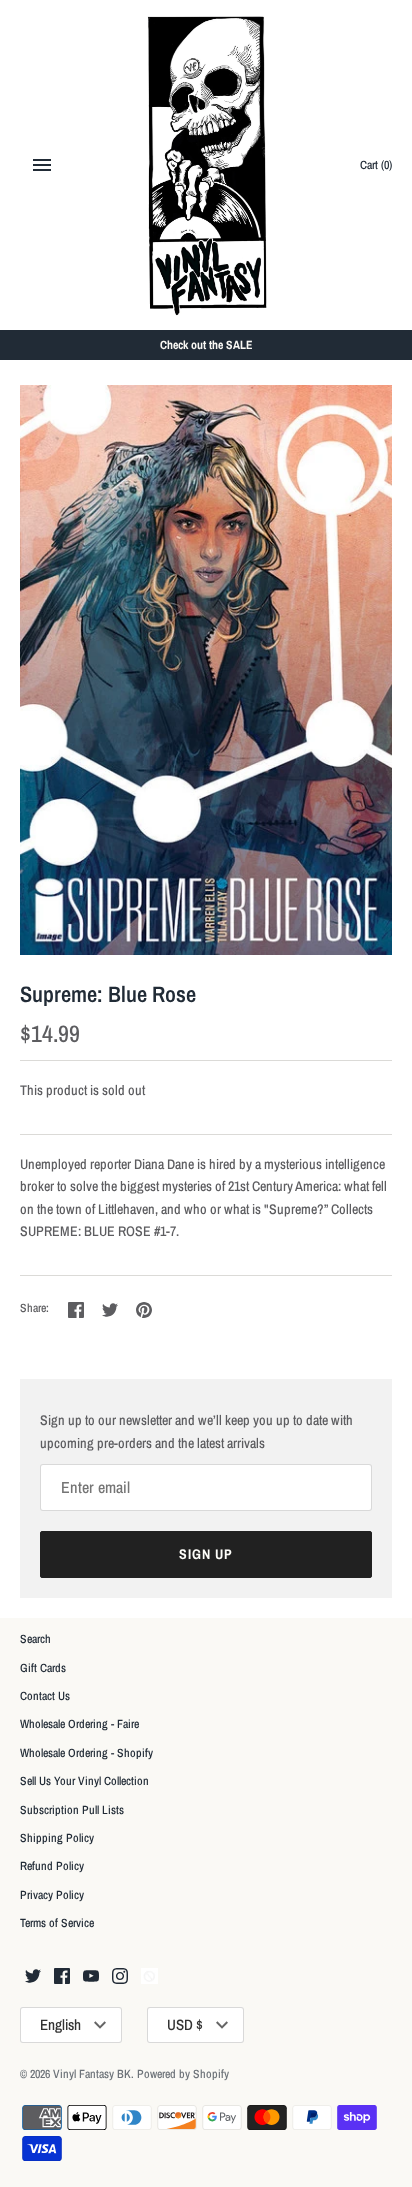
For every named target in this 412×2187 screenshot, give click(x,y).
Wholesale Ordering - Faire (79, 1724)
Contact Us (45, 1696)
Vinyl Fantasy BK (92, 2074)
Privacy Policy (52, 1895)
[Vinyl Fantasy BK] (206, 165)
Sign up (206, 1554)
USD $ (185, 2024)
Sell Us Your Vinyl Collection (84, 1781)
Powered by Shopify (183, 2074)
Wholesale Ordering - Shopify (86, 1753)
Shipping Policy (57, 1838)
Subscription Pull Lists (72, 1810)
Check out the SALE (206, 345)
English (60, 2024)
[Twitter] (33, 1977)
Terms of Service (57, 1923)
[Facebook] (62, 1977)
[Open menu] (42, 165)
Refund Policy (52, 1866)
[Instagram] (120, 1977)
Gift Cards (43, 1668)
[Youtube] (91, 1977)
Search (35, 1639)
